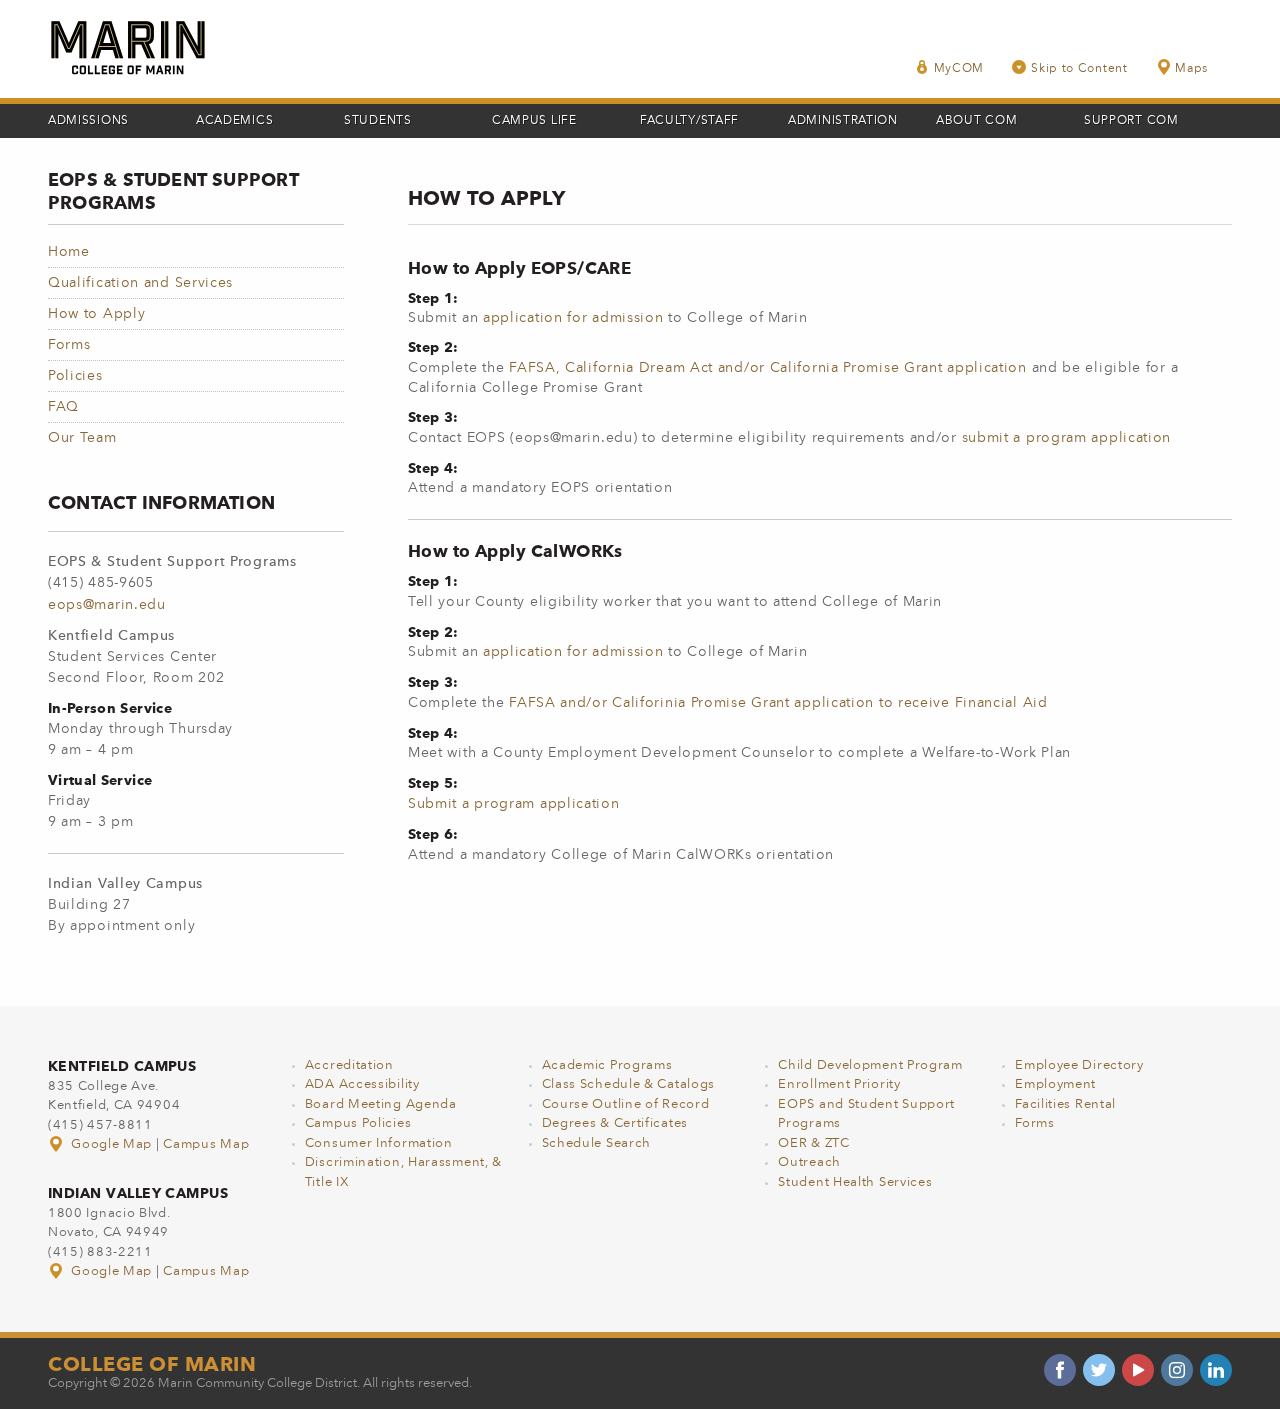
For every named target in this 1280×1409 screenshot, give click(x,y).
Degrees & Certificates (615, 1123)
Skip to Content (1079, 69)
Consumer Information (379, 1143)
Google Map (112, 1144)
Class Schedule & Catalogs (629, 1084)
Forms (69, 345)
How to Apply (96, 314)
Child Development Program (870, 1065)
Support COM (1131, 121)
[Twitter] (1099, 1370)
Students (378, 121)
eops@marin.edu (107, 605)
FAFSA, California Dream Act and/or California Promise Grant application (768, 368)
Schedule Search (597, 1143)
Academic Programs (607, 1065)
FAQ (63, 407)
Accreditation (349, 1065)
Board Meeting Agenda (381, 1104)
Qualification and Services (140, 283)
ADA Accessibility (362, 1084)
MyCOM (959, 69)
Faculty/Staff (689, 121)
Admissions (88, 121)
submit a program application (1067, 438)
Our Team (82, 438)
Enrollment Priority (839, 1084)
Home (69, 252)
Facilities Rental (1065, 1104)
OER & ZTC (813, 1143)
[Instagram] (1177, 1370)
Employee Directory (1079, 1065)
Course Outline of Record (626, 1104)
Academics (234, 121)
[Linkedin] (1216, 1370)
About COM (976, 121)
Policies (75, 376)
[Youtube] (1138, 1370)
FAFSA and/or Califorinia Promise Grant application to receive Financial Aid (778, 703)
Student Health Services (855, 1182)
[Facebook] (1060, 1370)
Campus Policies (358, 1123)
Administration (843, 121)
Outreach (809, 1162)
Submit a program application (514, 804)
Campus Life (534, 121)
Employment (1055, 1084)
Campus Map (206, 1144)
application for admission (573, 318)
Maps (1191, 69)
